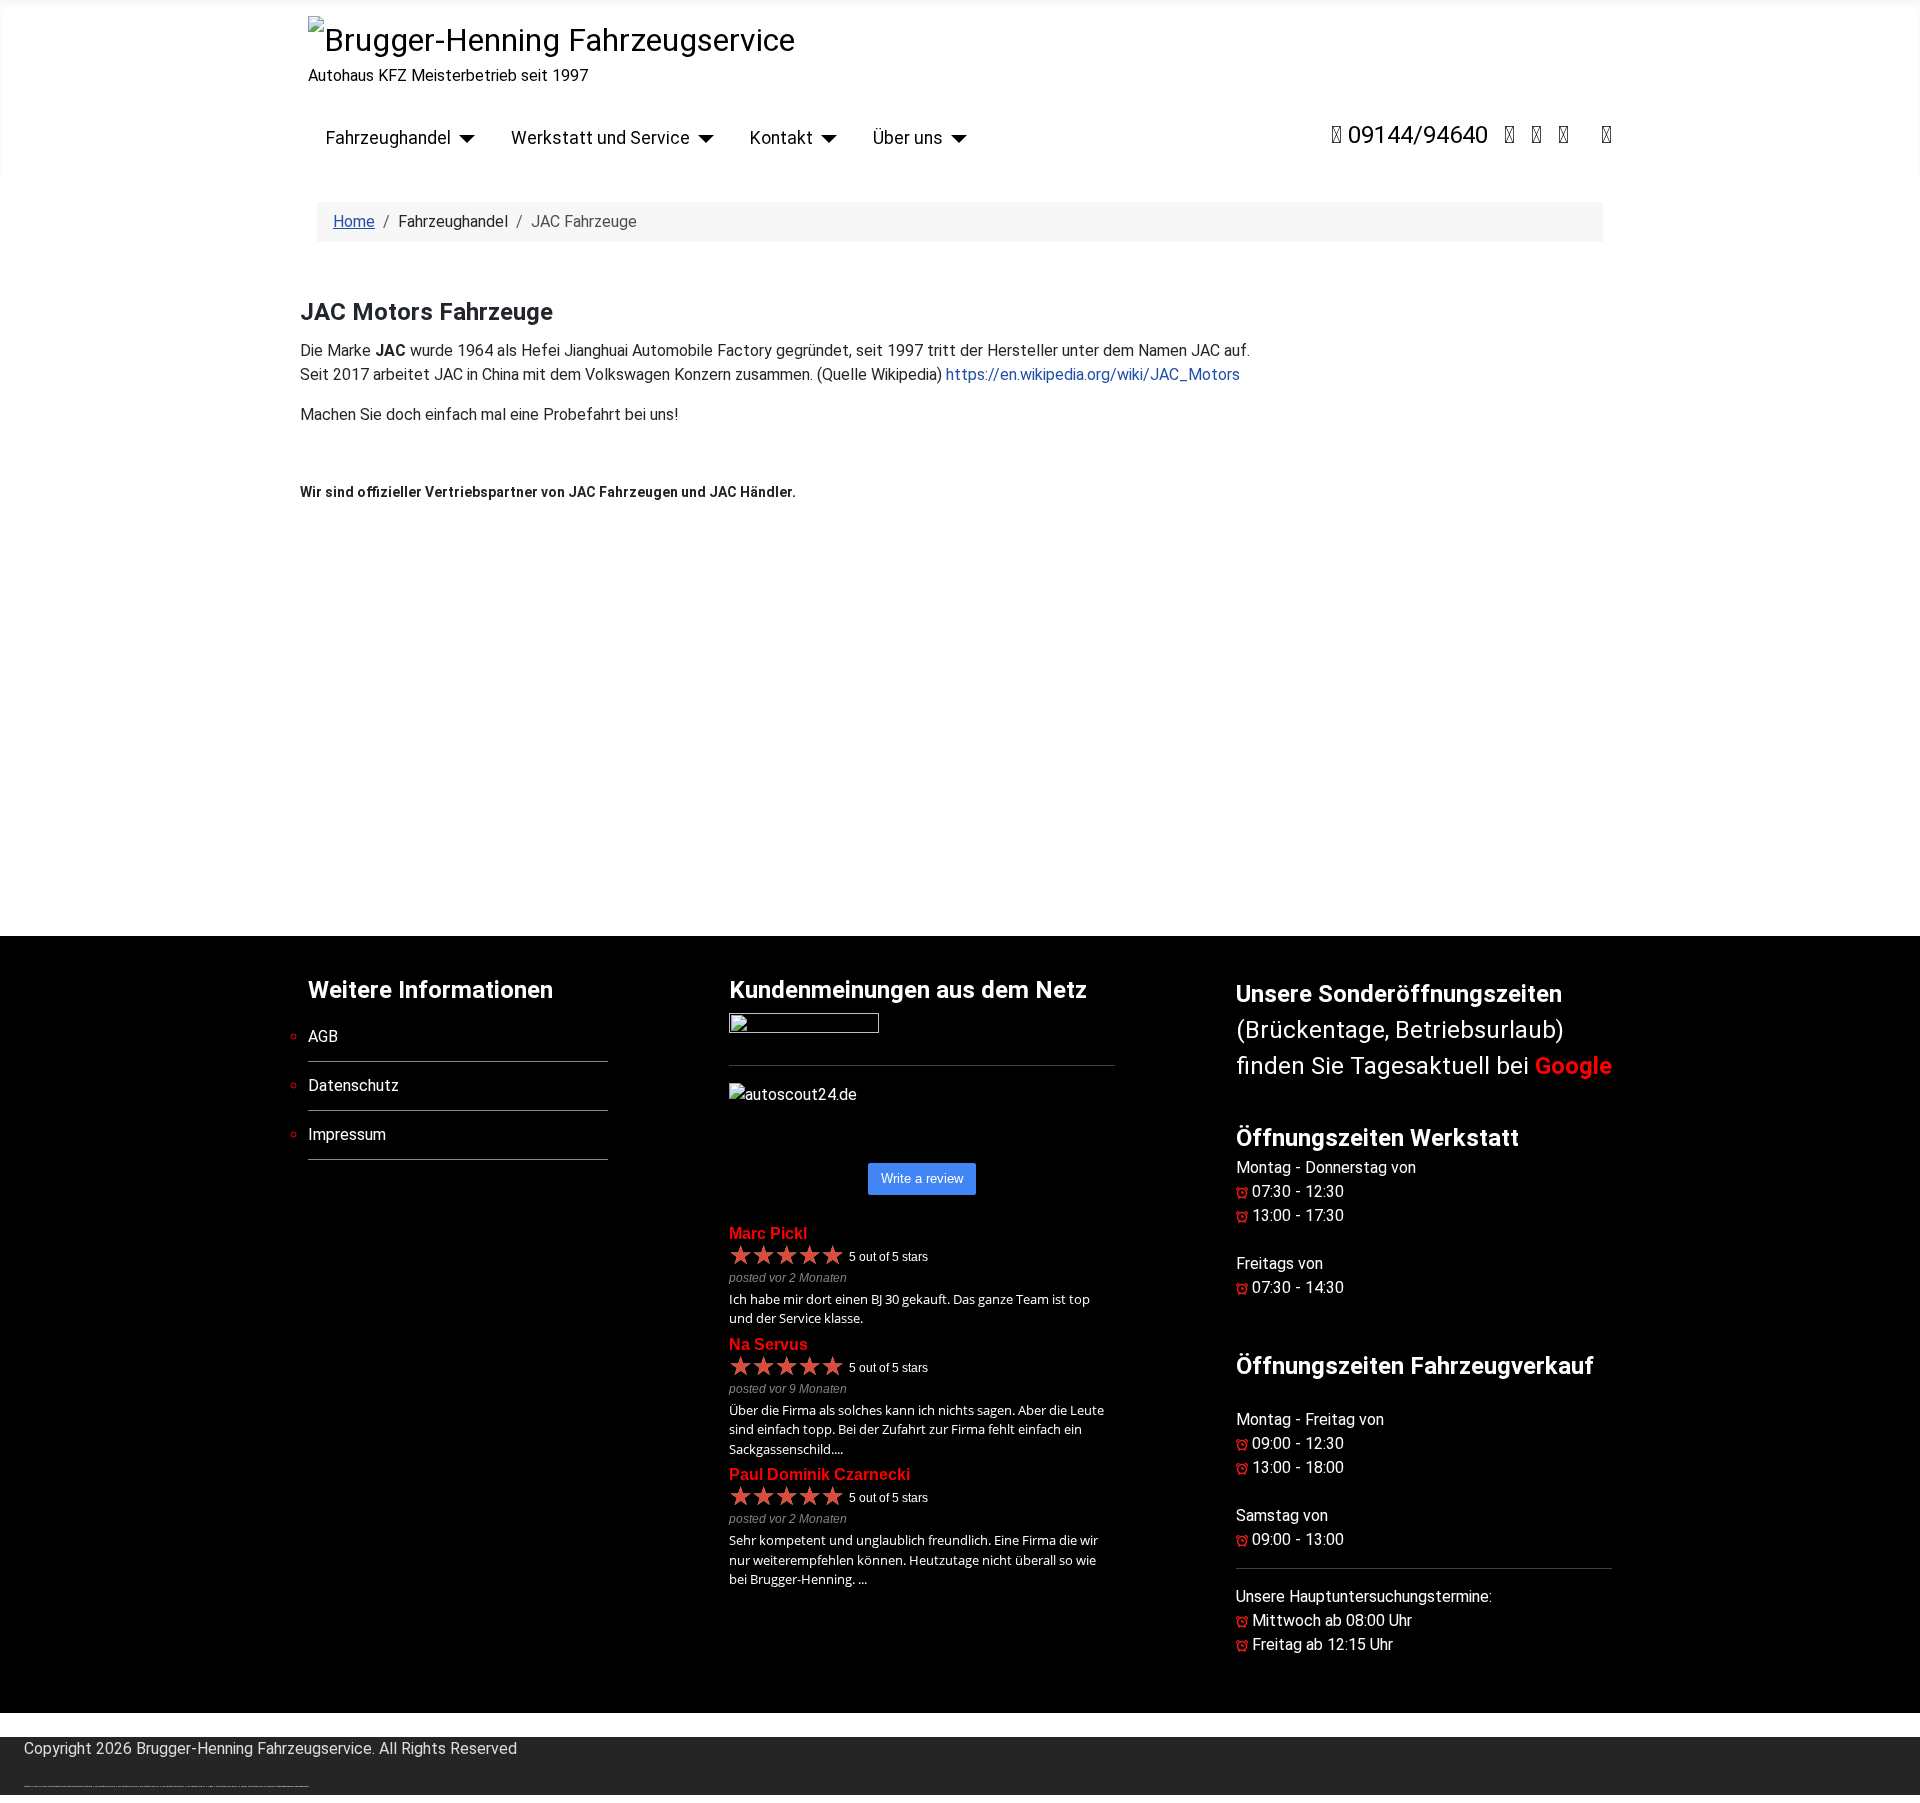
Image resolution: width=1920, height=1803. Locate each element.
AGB (323, 1036)
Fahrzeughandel (388, 138)
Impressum (347, 1134)
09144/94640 (1415, 135)
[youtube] (1563, 135)
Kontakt (781, 138)
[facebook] (1606, 135)
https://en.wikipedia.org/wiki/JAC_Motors (1093, 374)
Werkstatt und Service (600, 138)
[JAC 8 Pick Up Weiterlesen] (527, 734)
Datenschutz (353, 1085)
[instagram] (1536, 135)
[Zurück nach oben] (1895, 1778)
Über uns (908, 138)
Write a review (922, 1178)
